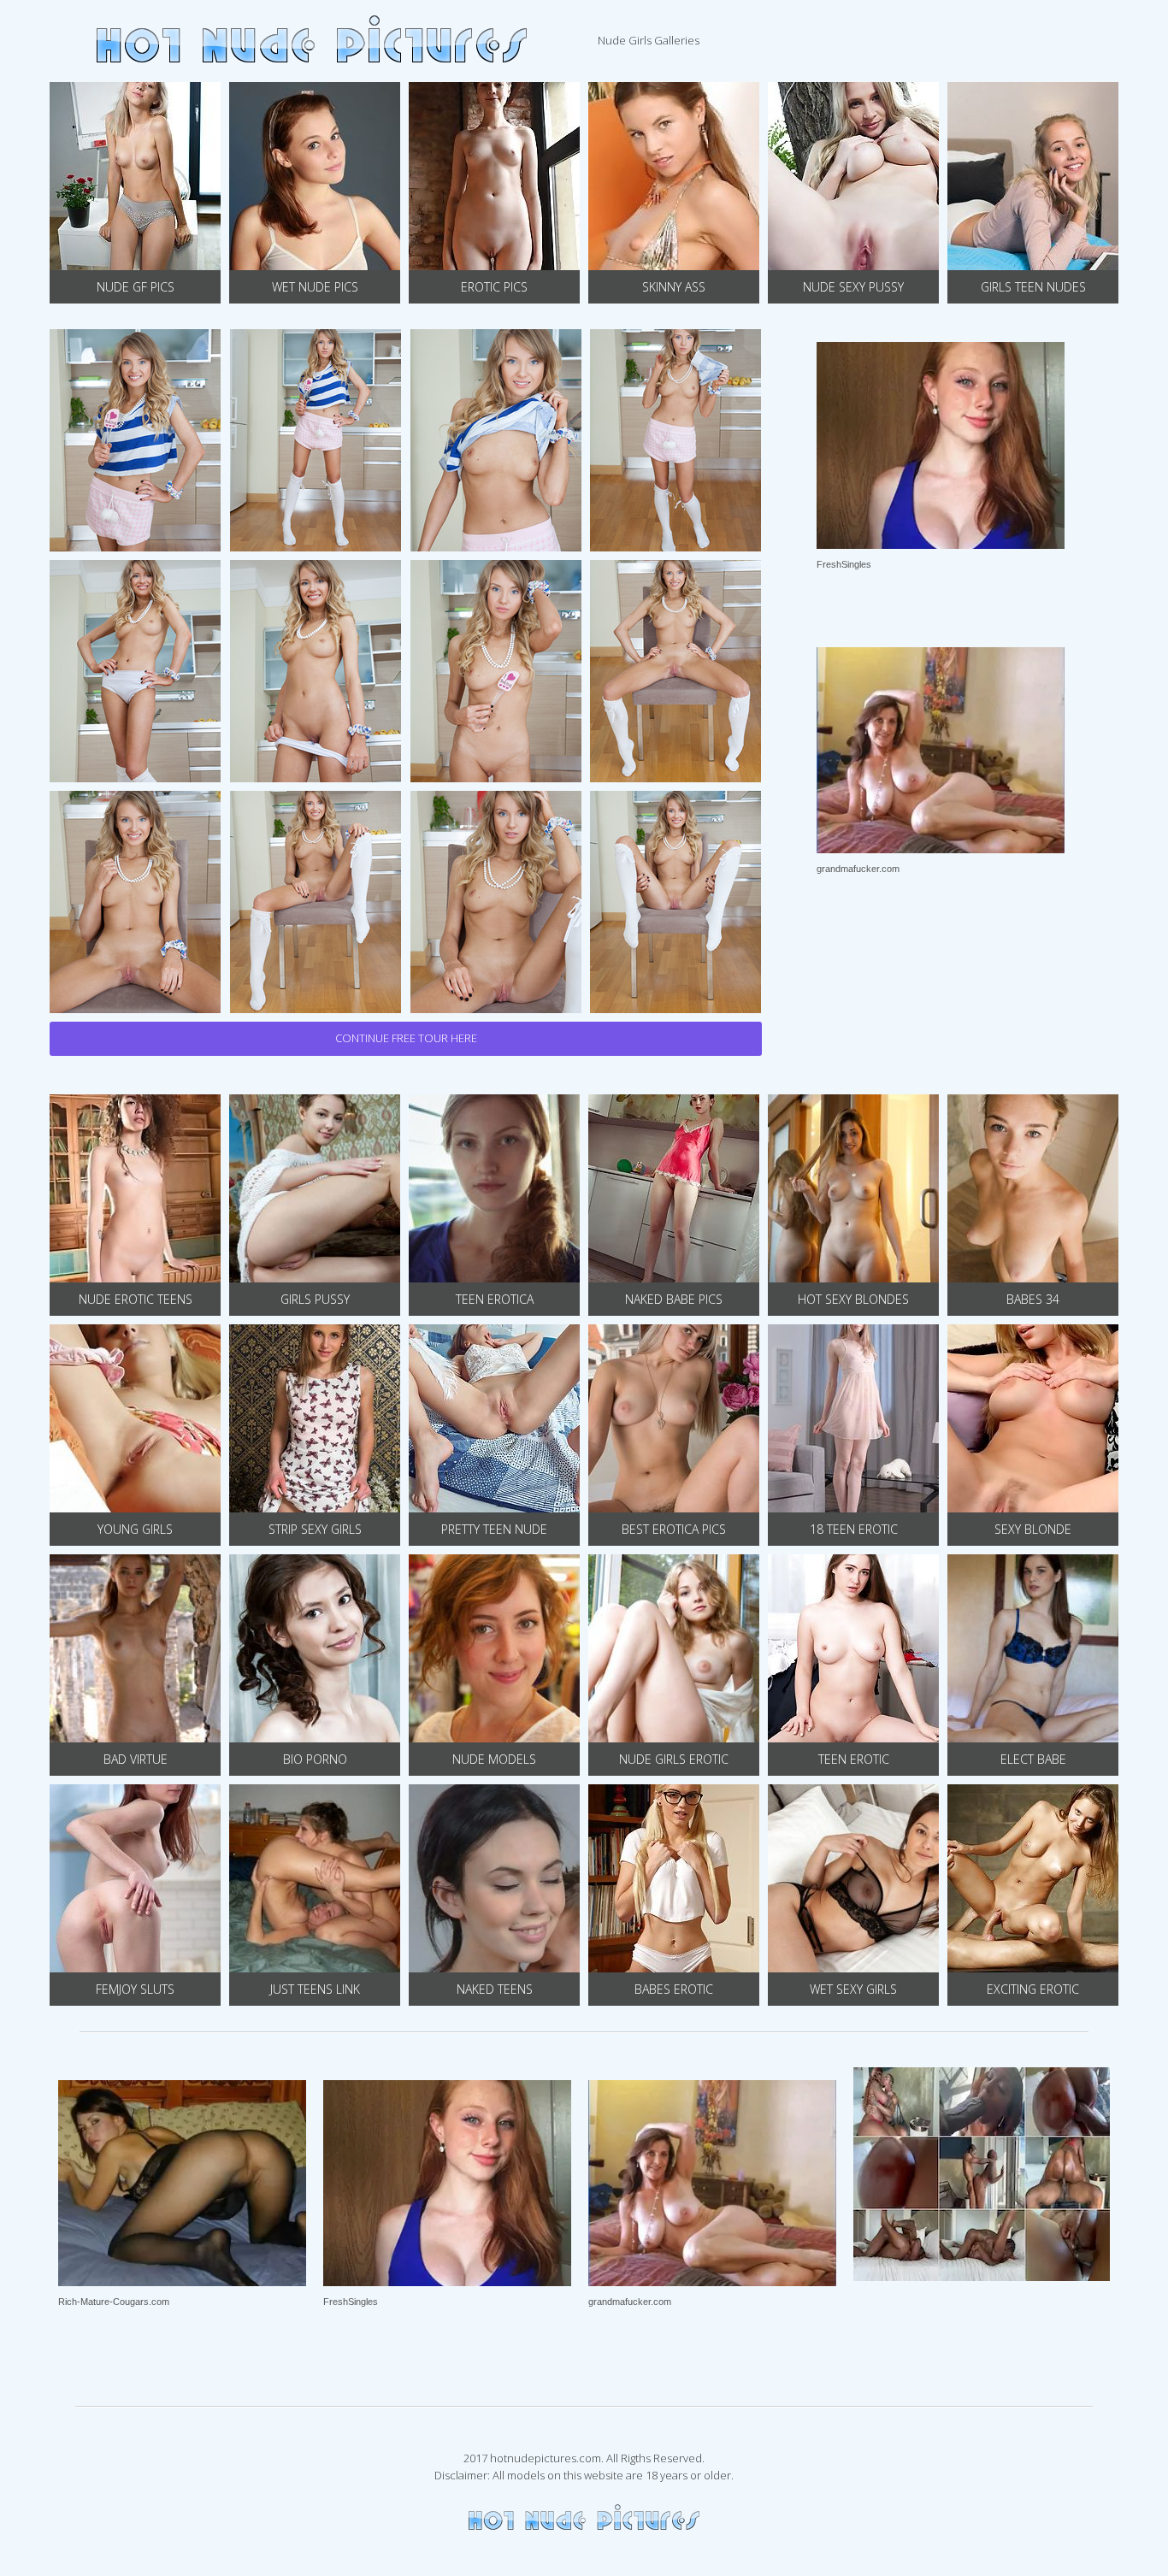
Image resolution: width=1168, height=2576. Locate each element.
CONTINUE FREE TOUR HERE (406, 1038)
